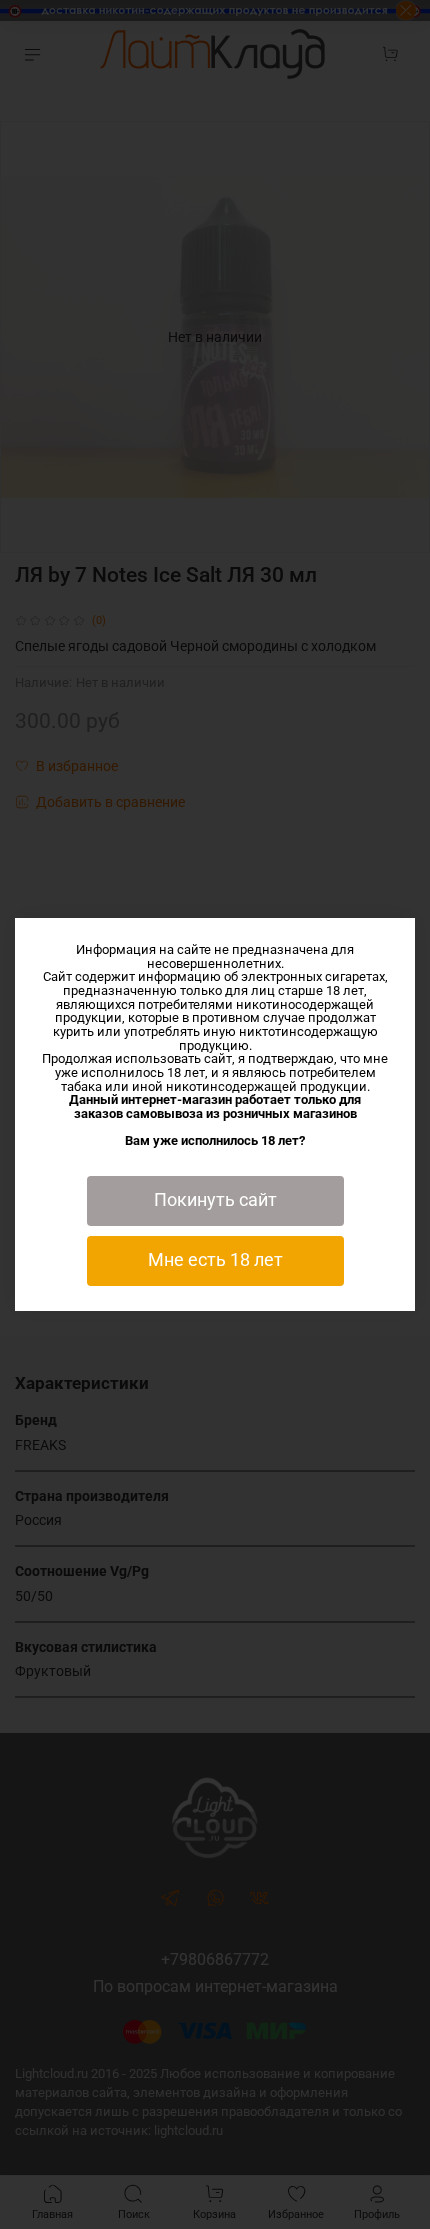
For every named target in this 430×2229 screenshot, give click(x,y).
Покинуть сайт (215, 1200)
